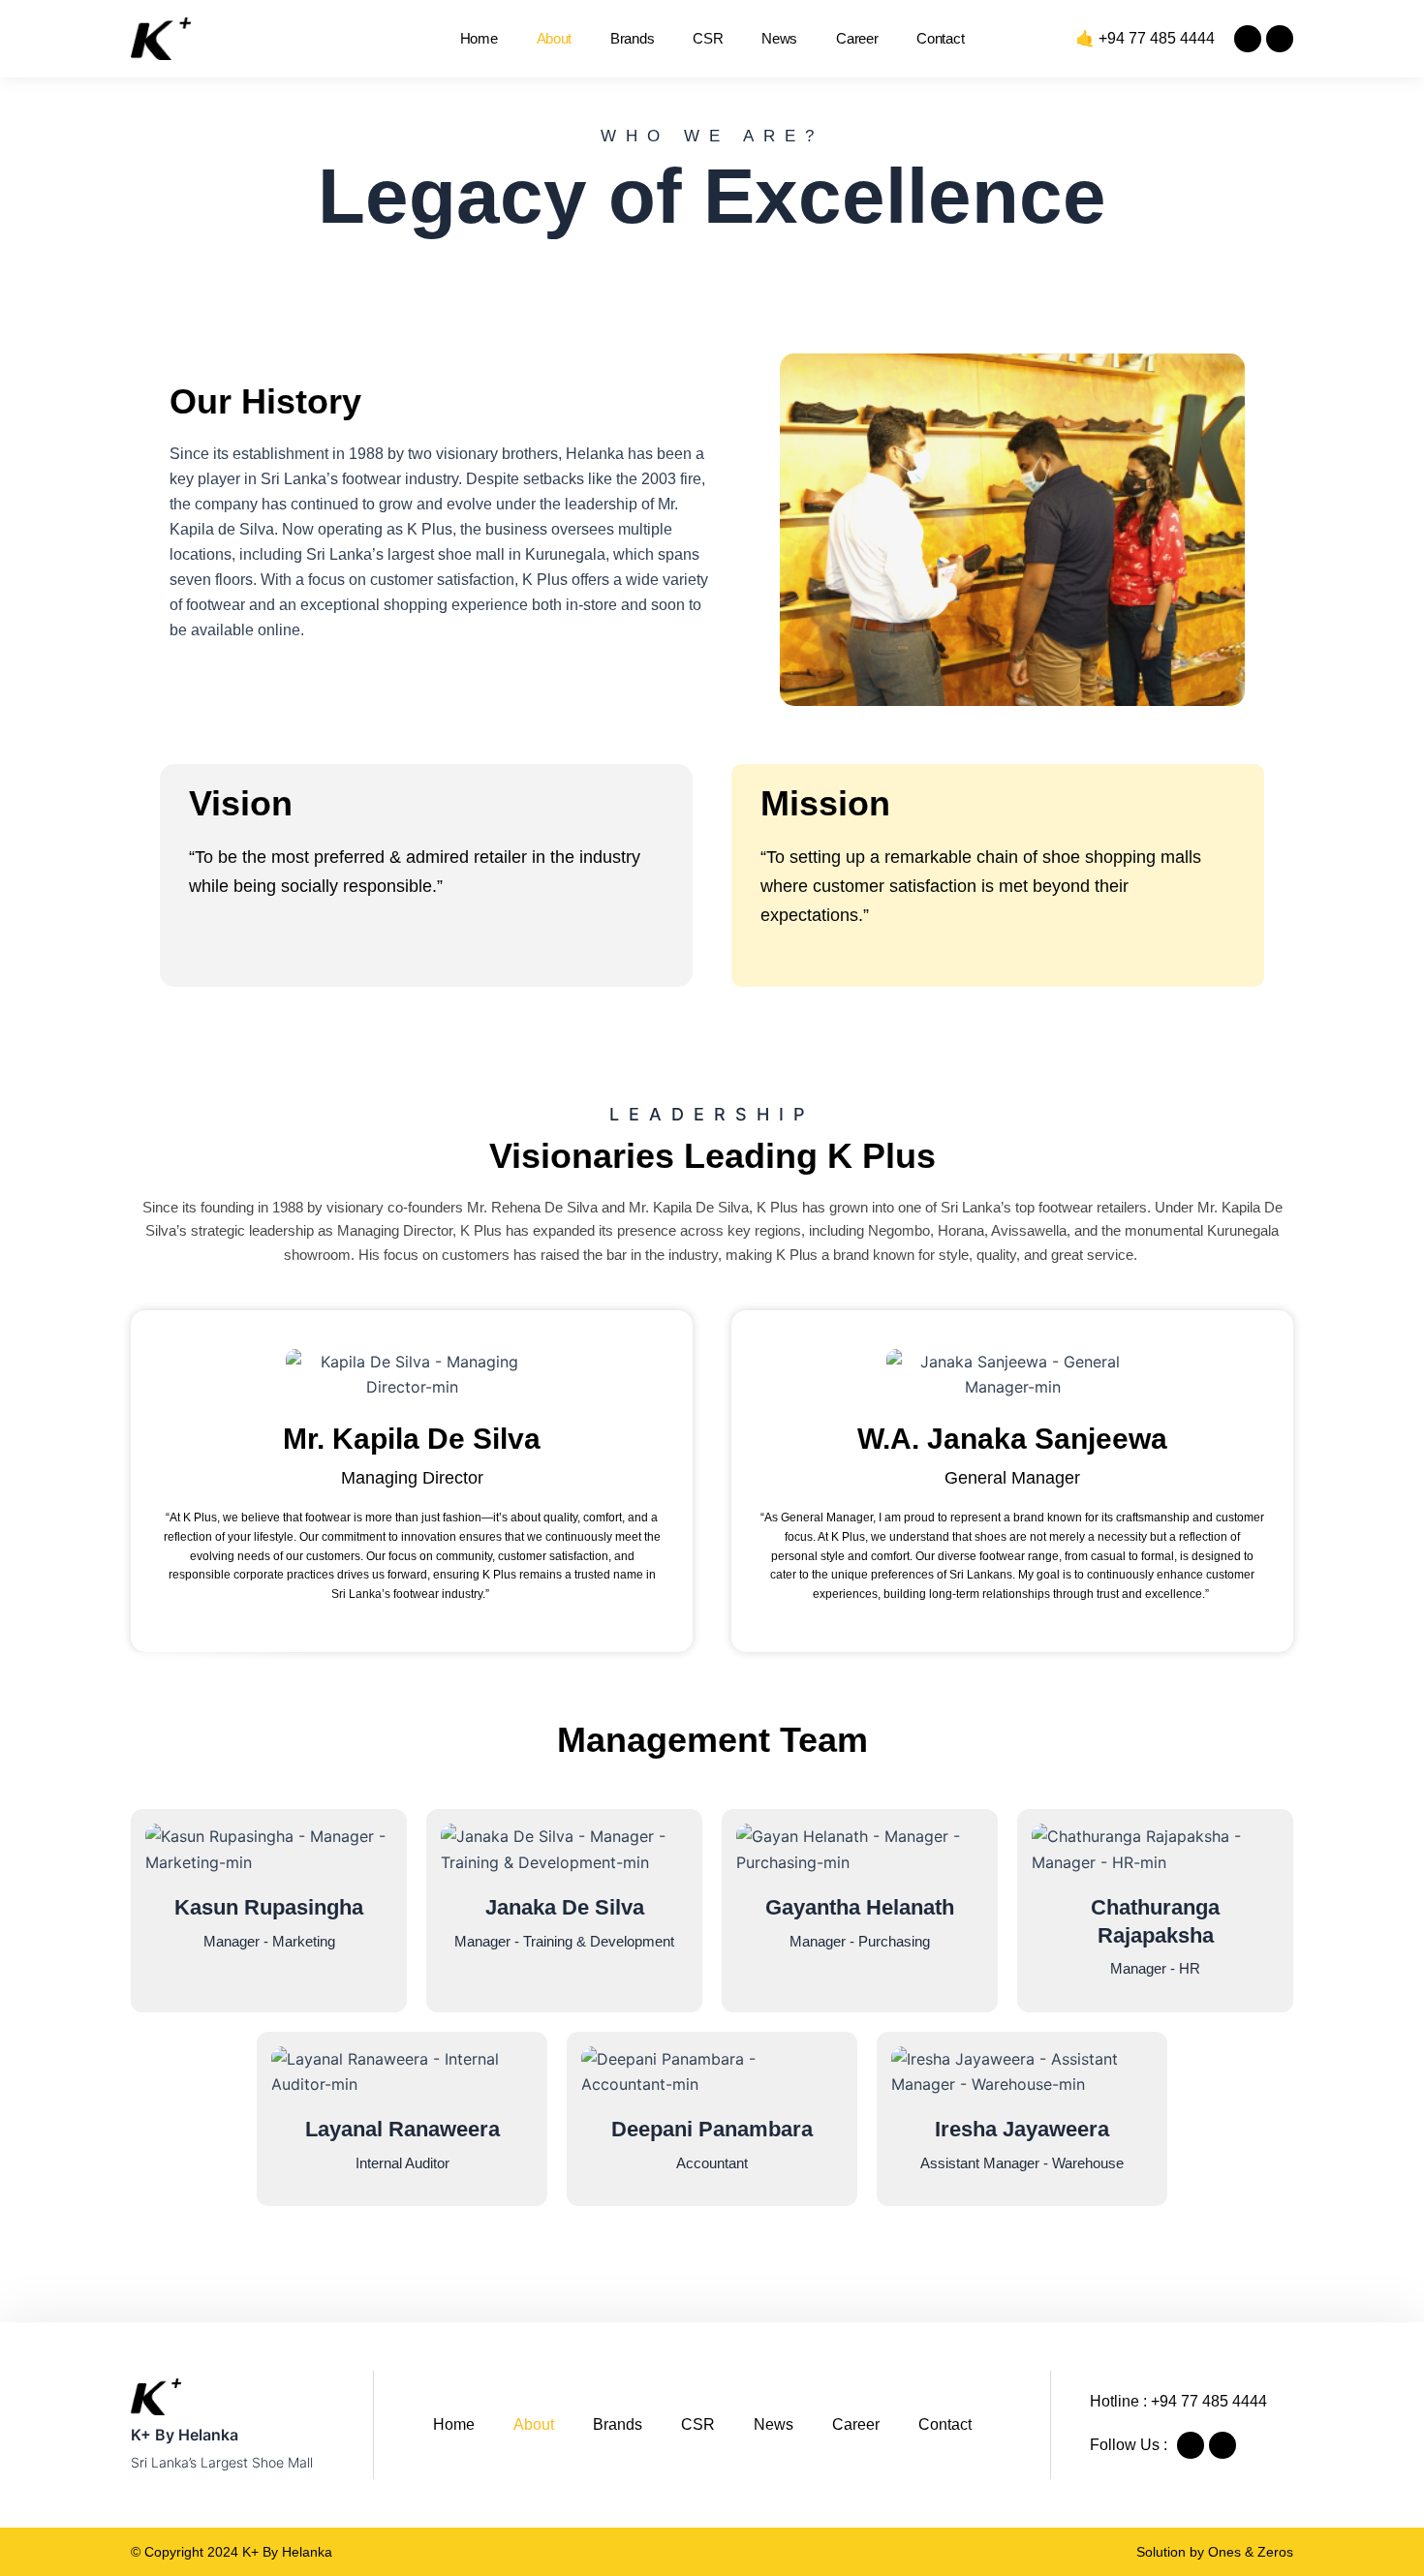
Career (857, 38)
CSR (708, 38)
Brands (632, 38)
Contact (940, 38)
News (779, 38)
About (555, 38)
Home (479, 38)
